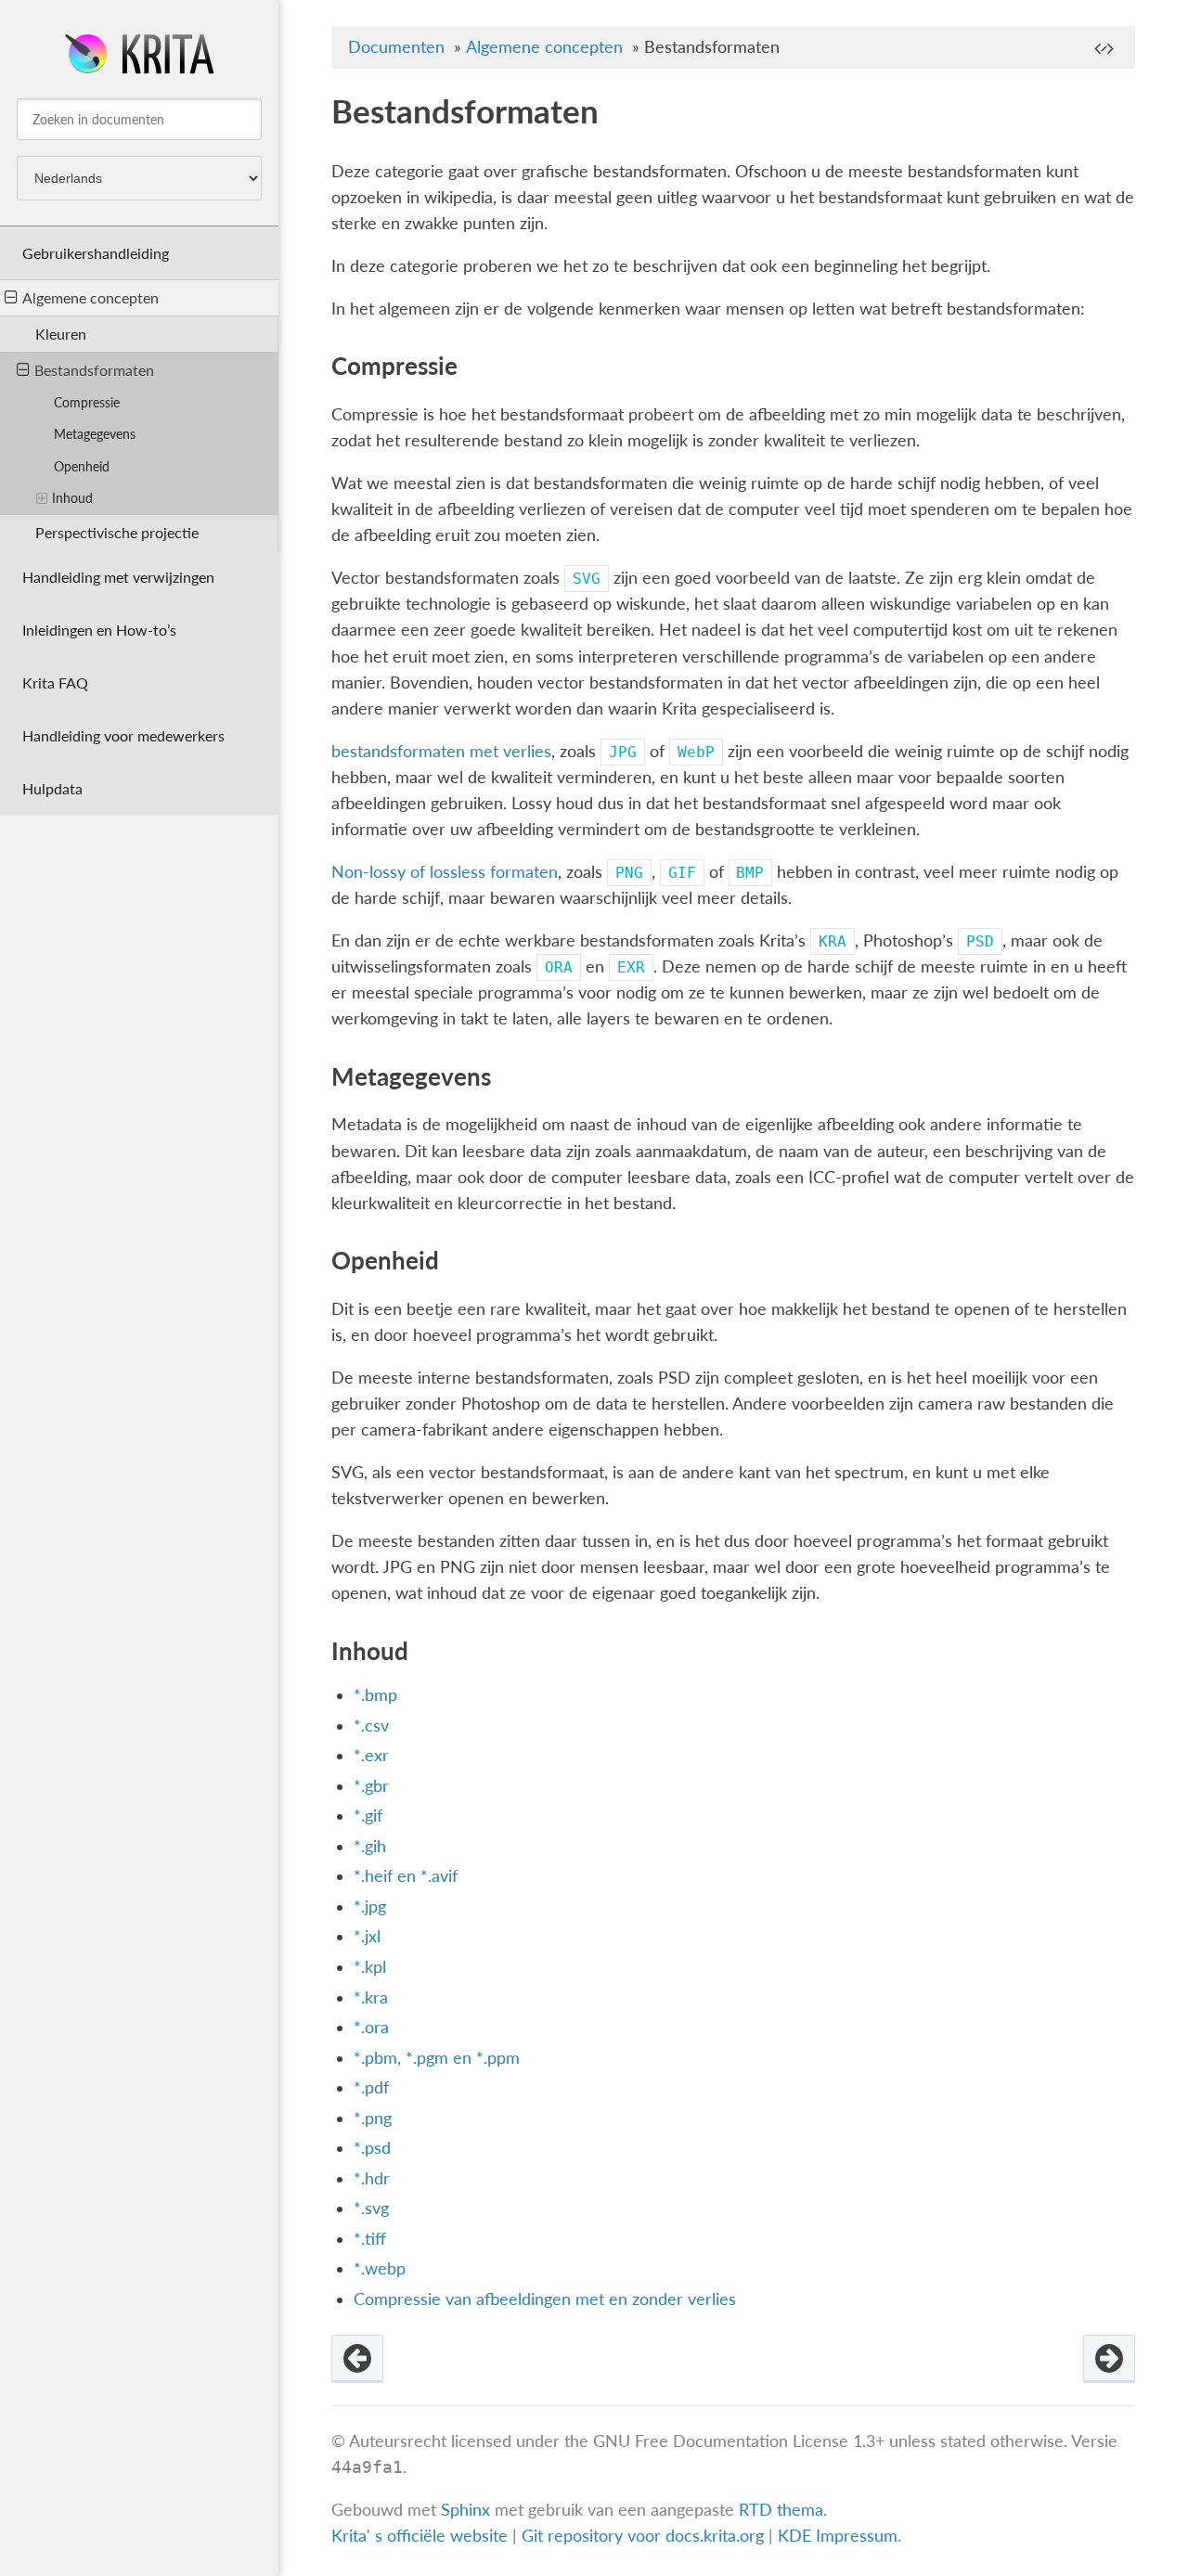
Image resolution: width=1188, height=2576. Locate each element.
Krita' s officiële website (420, 2536)
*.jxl (367, 1936)
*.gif (368, 1816)
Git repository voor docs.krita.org (645, 2536)
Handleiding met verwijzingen (118, 577)
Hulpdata (52, 788)
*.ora (371, 2027)
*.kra (371, 1997)
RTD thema (781, 2510)
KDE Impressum (838, 2536)
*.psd (372, 2148)
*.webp (380, 2268)
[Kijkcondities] (357, 2359)
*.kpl (370, 1967)
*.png (373, 2118)
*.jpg (370, 1906)
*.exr (371, 1755)
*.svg (371, 2208)
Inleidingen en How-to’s (99, 630)
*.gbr (371, 1786)
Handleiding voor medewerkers (123, 735)
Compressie (87, 402)
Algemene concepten (90, 297)
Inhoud (72, 498)
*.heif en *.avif (406, 1876)
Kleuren (61, 334)
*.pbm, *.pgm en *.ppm (437, 2058)
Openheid (82, 466)
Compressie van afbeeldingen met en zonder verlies (545, 2299)
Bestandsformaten (94, 370)
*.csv (371, 1726)
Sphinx (465, 2510)
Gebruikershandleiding (96, 253)
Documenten (396, 47)
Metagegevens (95, 434)
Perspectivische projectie (117, 532)
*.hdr (372, 2178)
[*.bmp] (1109, 2359)
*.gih (370, 1846)
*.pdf (371, 2087)
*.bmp (375, 1695)
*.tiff (370, 2239)
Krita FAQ (55, 683)
